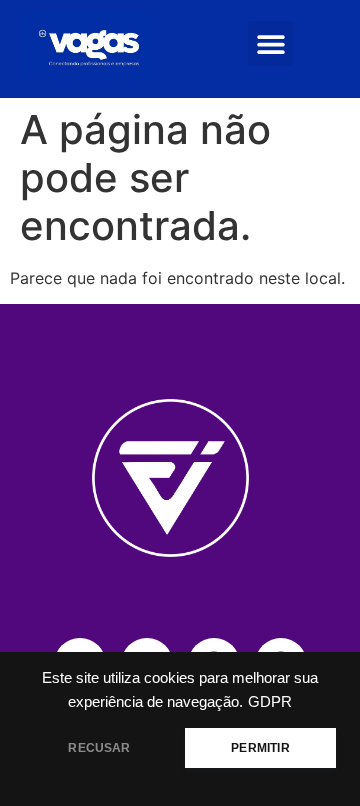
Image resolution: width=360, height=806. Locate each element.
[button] (270, 43)
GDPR (270, 702)
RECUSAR (99, 748)
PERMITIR (260, 748)
